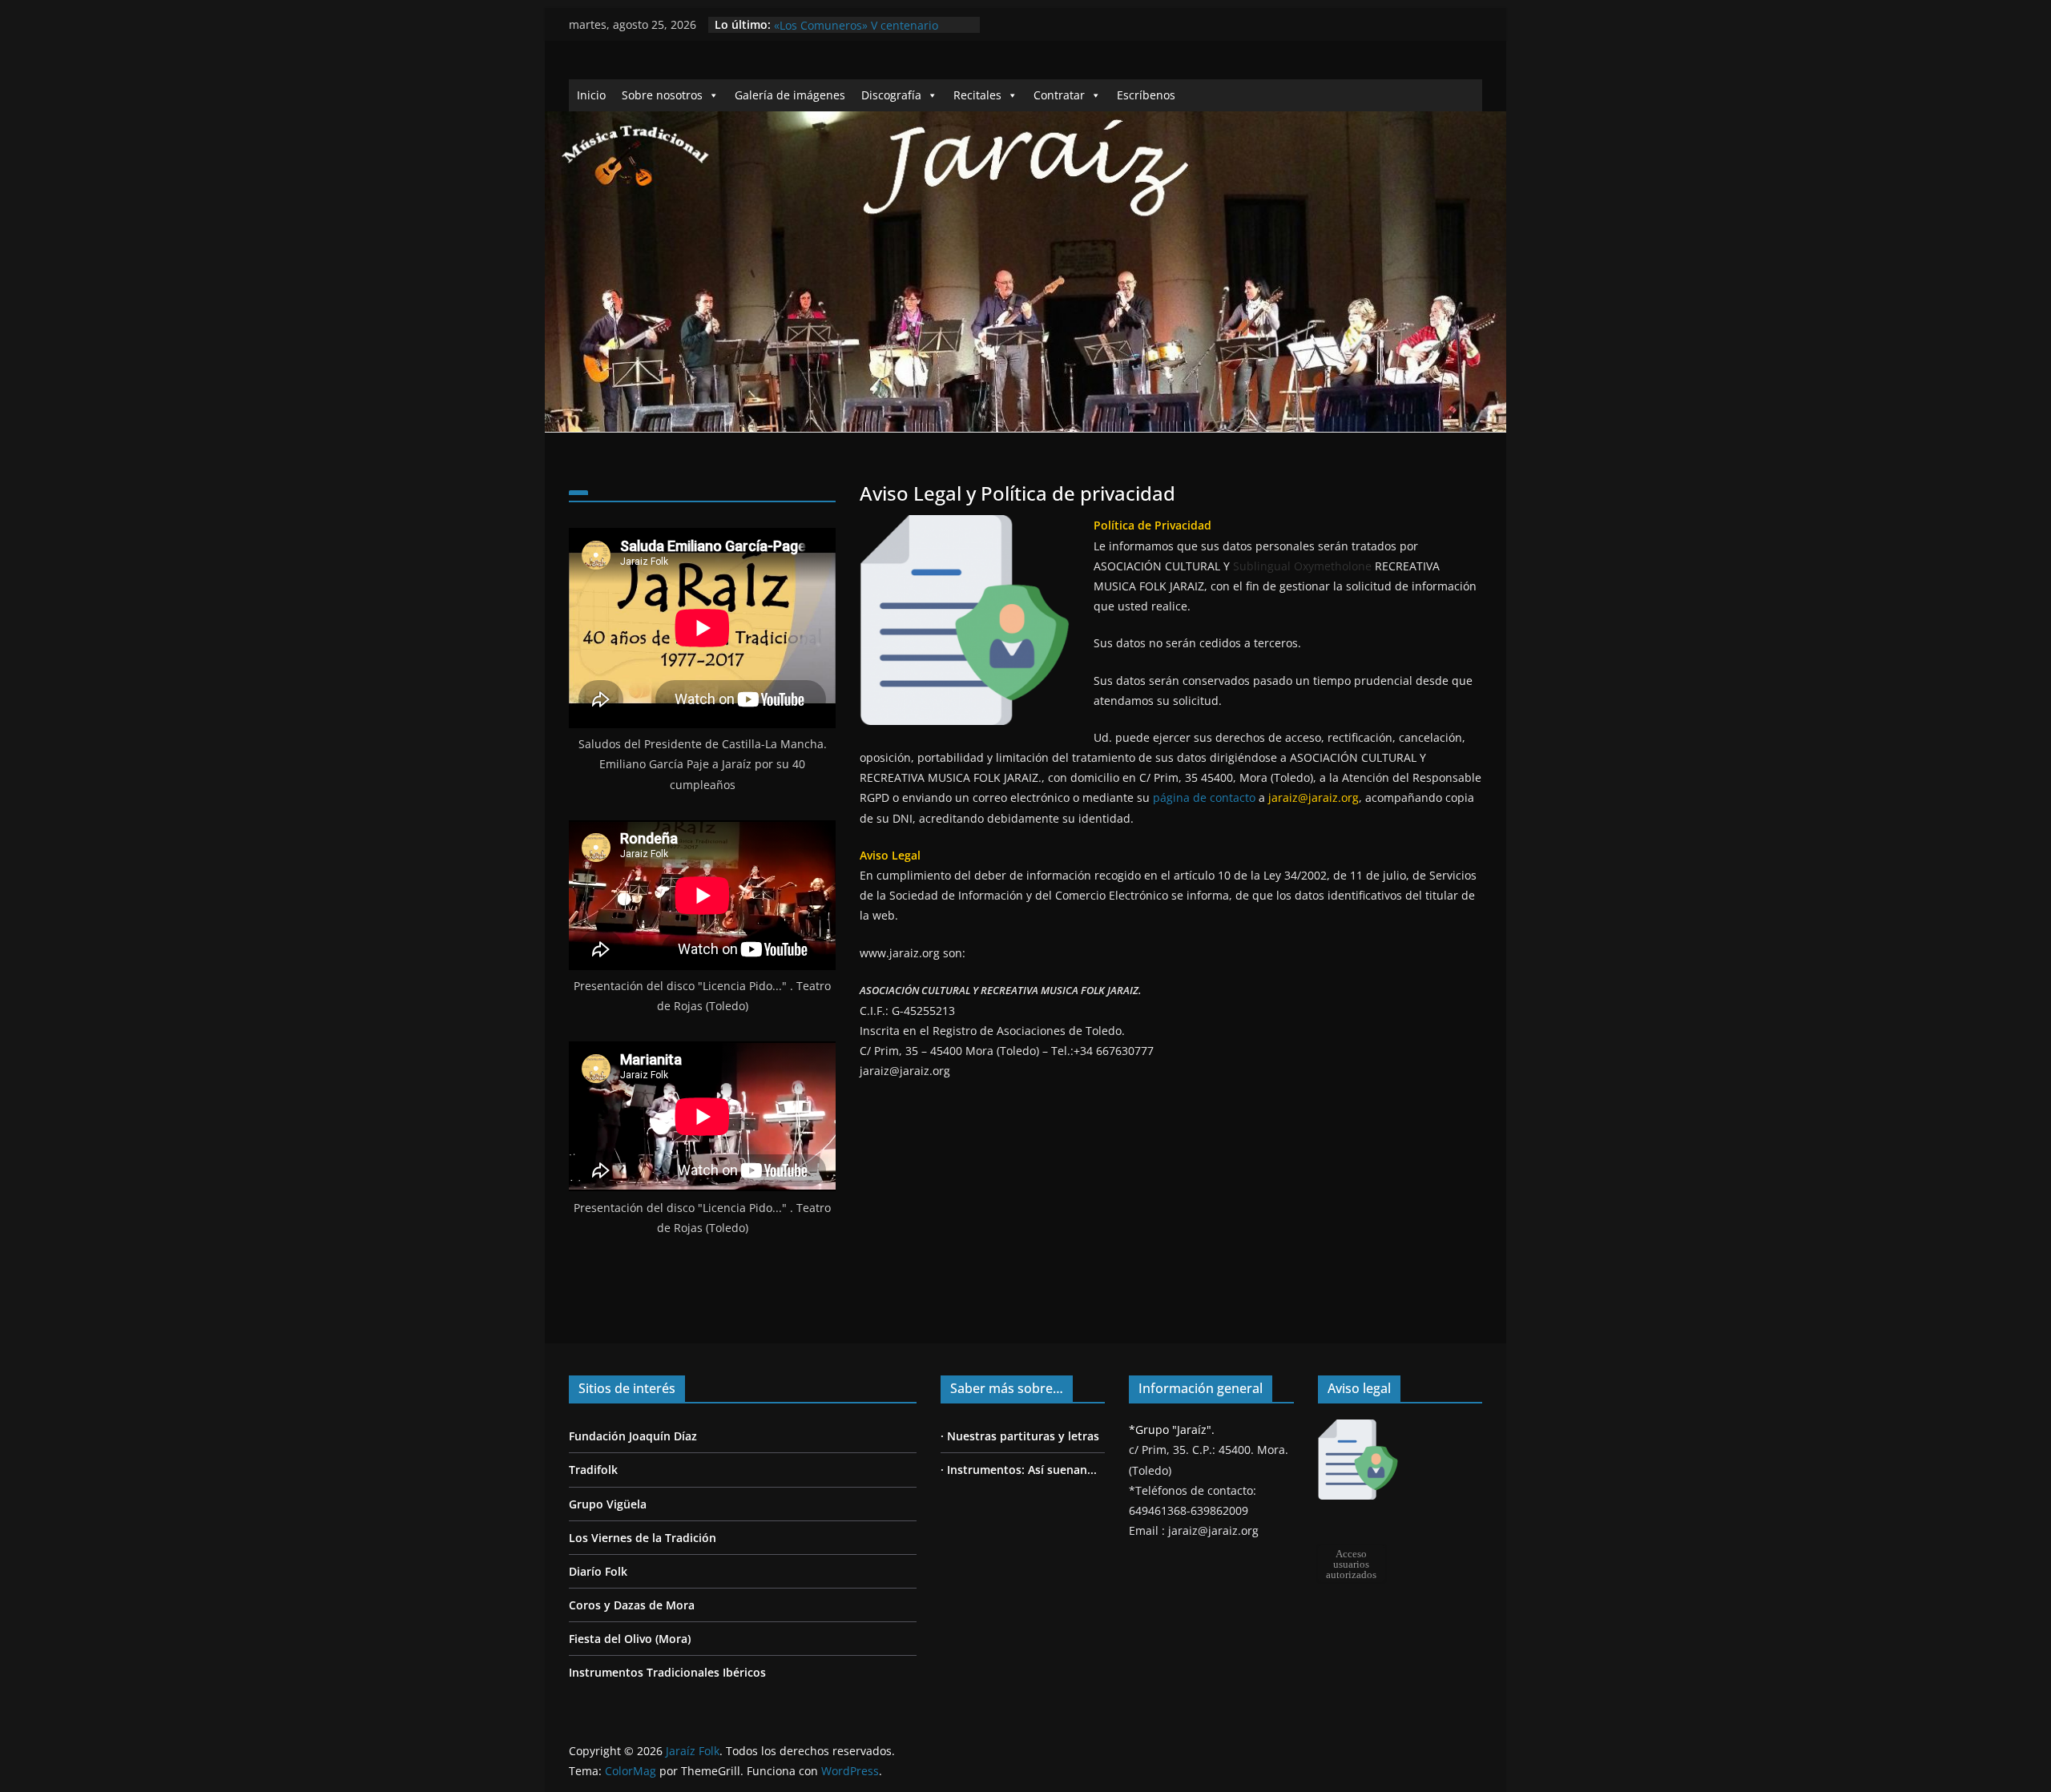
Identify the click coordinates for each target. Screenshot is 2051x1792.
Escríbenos (1146, 95)
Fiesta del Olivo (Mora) (630, 1639)
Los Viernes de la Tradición (643, 1538)
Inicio (591, 95)
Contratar (1059, 95)
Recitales (977, 95)
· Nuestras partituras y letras (1020, 1436)
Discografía (891, 95)
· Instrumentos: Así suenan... (1019, 1470)
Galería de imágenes (790, 95)
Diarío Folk (598, 1571)
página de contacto (1204, 797)
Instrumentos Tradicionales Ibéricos (667, 1672)
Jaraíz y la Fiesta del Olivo (842, 24)
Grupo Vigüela (608, 1504)
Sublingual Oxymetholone (1302, 566)
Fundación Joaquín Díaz (633, 1436)
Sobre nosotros (662, 95)
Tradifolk (593, 1470)
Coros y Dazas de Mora (632, 1605)
